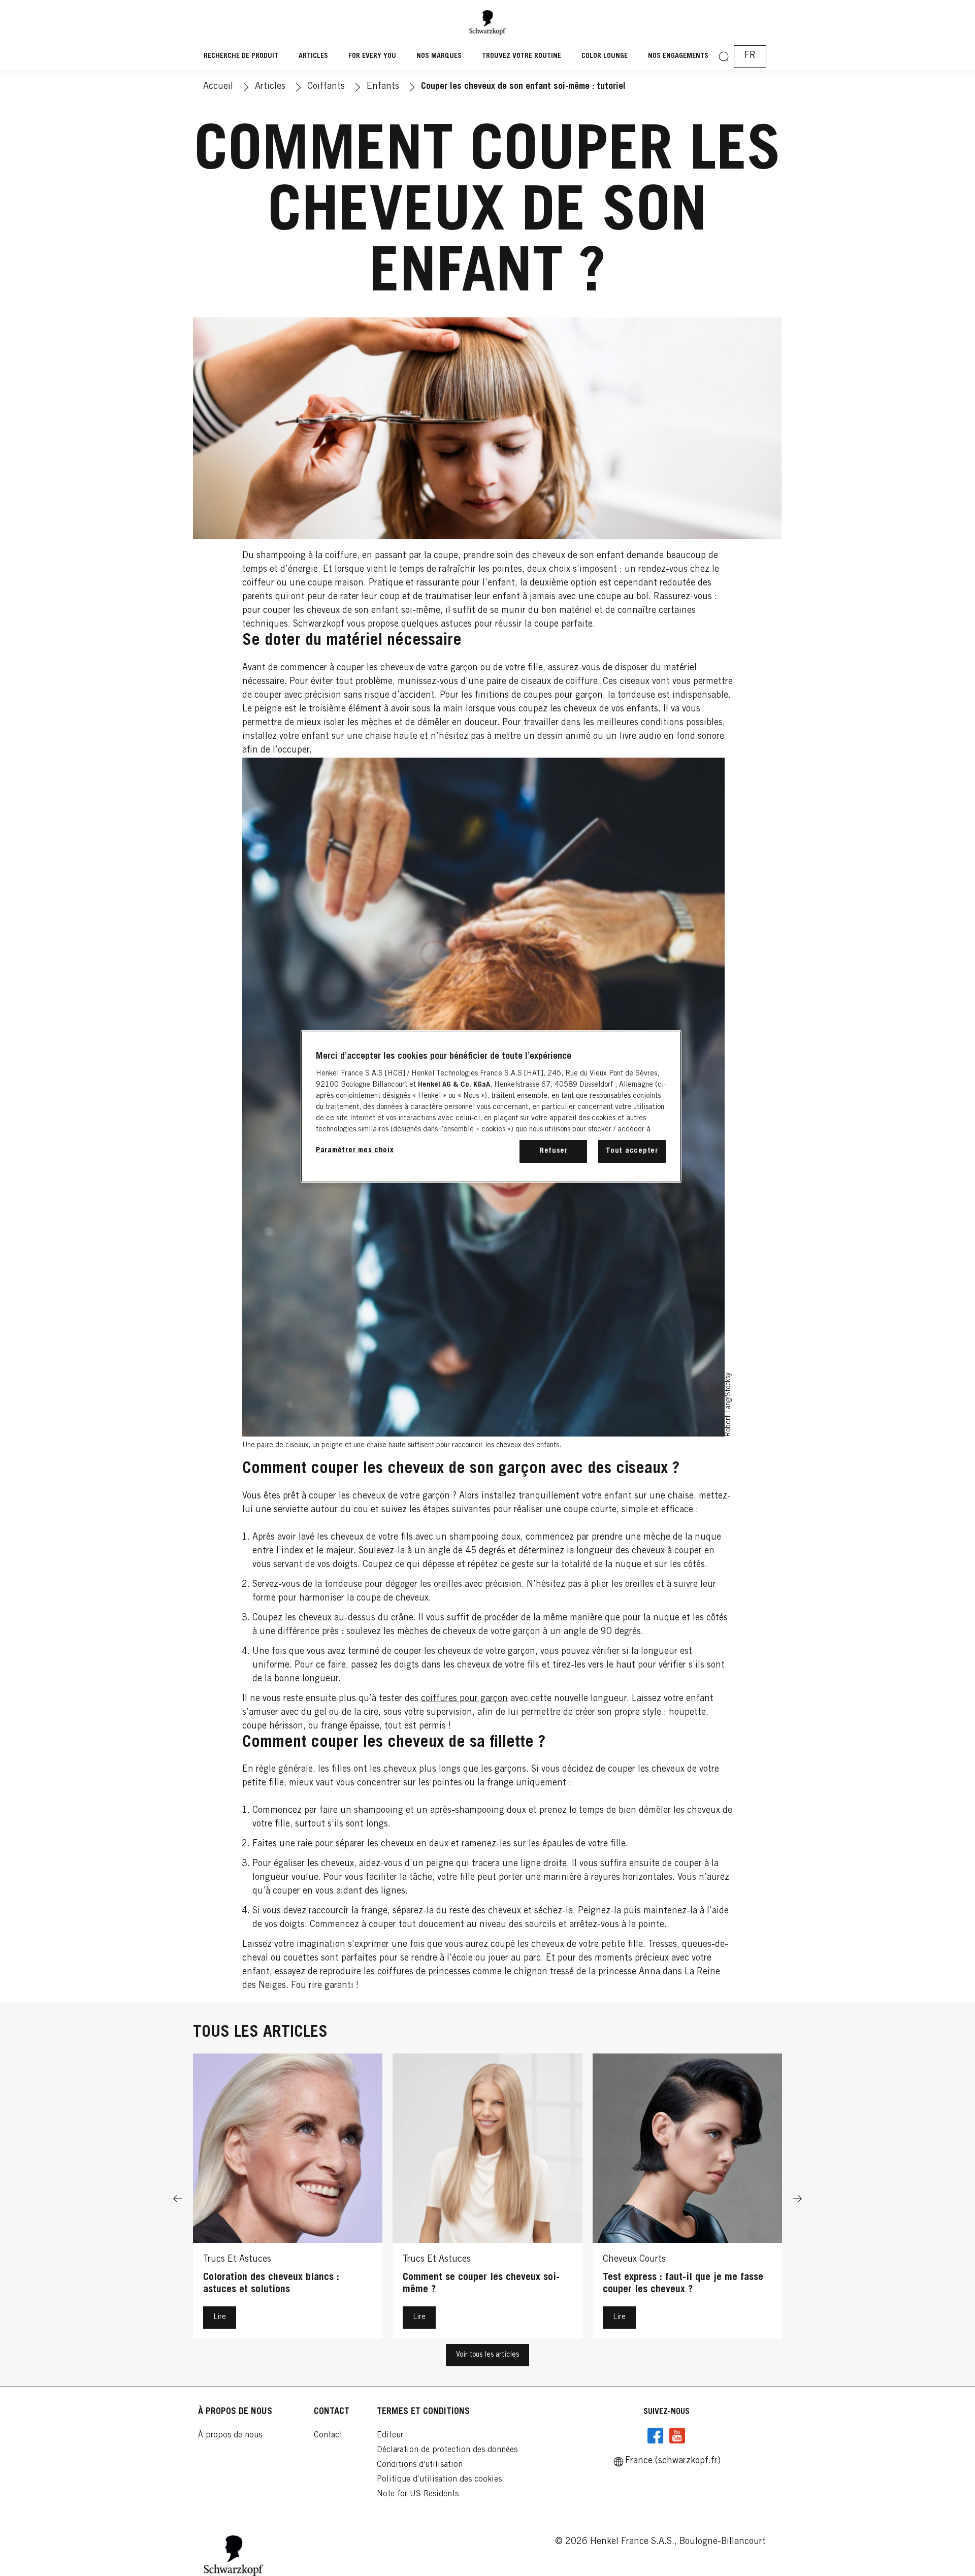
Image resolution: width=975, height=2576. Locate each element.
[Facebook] (656, 2436)
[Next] (797, 2199)
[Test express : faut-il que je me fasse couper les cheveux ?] (687, 2199)
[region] (491, 1106)
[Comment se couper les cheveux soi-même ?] (487, 2199)
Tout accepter (632, 1151)
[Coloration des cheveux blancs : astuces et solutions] (288, 2199)
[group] (487, 2199)
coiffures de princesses (424, 1972)
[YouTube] (677, 2436)
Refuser (554, 1151)
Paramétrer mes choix (355, 1150)
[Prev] (178, 2199)
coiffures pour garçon (464, 1699)
